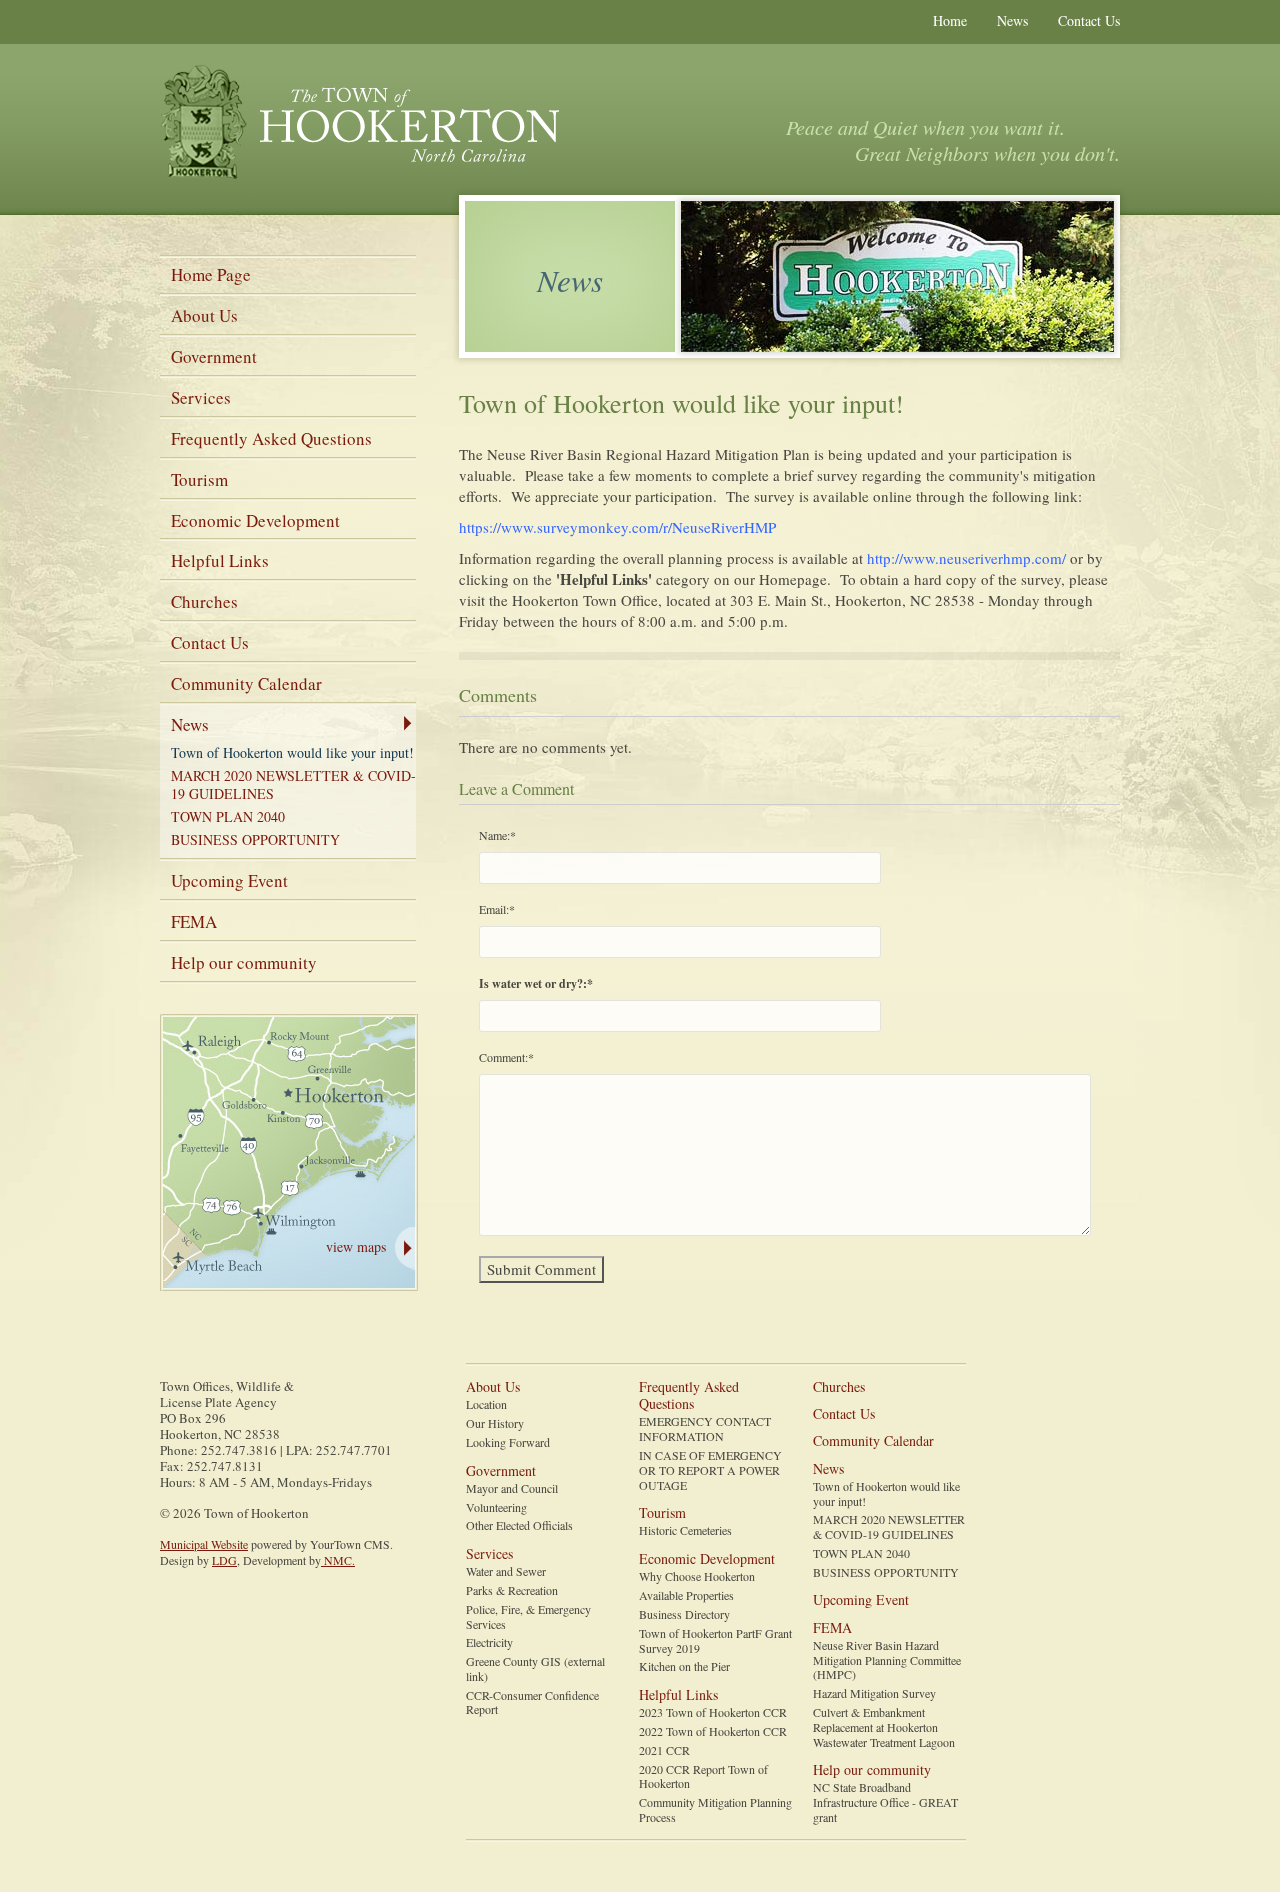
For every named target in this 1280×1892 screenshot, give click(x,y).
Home (950, 20)
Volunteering (496, 1507)
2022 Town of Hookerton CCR (713, 1731)
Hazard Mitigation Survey (874, 1693)
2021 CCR (664, 1750)
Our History (495, 1423)
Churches (204, 601)
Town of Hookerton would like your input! (292, 752)
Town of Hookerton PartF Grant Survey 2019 (715, 1641)
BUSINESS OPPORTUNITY (255, 839)
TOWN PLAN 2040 (228, 816)
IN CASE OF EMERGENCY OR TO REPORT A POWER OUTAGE (710, 1470)
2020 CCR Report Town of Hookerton (703, 1777)
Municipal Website (204, 1544)
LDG (224, 1560)
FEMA (194, 921)
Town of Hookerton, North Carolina (359, 123)
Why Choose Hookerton (697, 1576)
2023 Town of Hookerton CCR (713, 1712)
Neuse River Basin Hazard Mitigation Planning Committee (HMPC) (887, 1660)
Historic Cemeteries (685, 1530)
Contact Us (1089, 20)
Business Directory (684, 1614)
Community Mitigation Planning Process (715, 1810)
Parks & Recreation (512, 1590)
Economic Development (255, 520)
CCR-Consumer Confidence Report (532, 1703)
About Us (204, 315)
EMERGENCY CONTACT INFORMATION (705, 1429)
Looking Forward (508, 1442)
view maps (356, 1246)
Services (201, 397)
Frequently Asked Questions (271, 438)
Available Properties (686, 1595)
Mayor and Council (512, 1488)
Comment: (506, 1057)
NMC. (338, 1560)
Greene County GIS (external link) (535, 1669)
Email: (497, 909)
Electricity (489, 1642)
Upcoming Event (229, 880)
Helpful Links (220, 560)
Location (486, 1404)
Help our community (244, 962)
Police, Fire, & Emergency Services (528, 1617)
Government (214, 356)
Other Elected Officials (519, 1525)
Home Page (211, 274)
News (1012, 20)
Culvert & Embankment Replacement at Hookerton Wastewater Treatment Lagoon (884, 1727)
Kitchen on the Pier (684, 1666)
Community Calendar (246, 683)
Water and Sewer (506, 1571)
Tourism (199, 479)
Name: (497, 835)
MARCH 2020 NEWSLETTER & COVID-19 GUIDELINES (293, 784)
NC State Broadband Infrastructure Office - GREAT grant (885, 1802)
